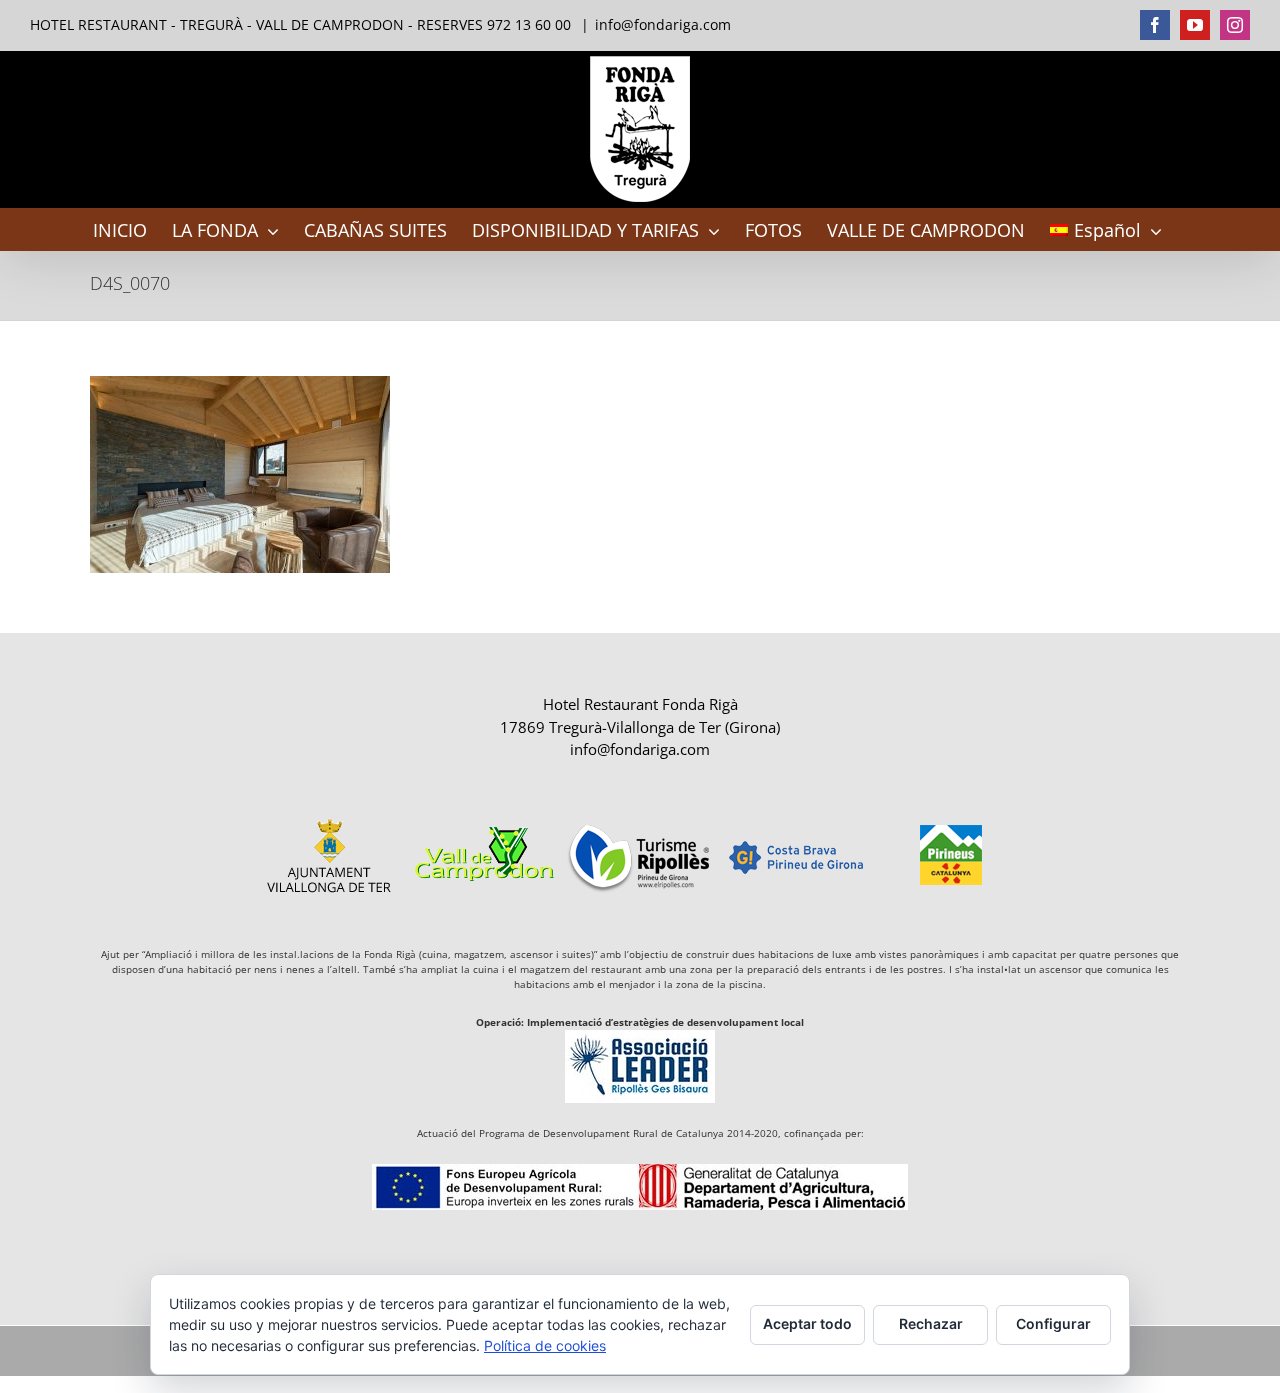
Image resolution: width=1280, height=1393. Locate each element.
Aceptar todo (807, 1323)
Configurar (1053, 1323)
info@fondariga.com (663, 24)
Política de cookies (545, 1345)
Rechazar (931, 1323)
